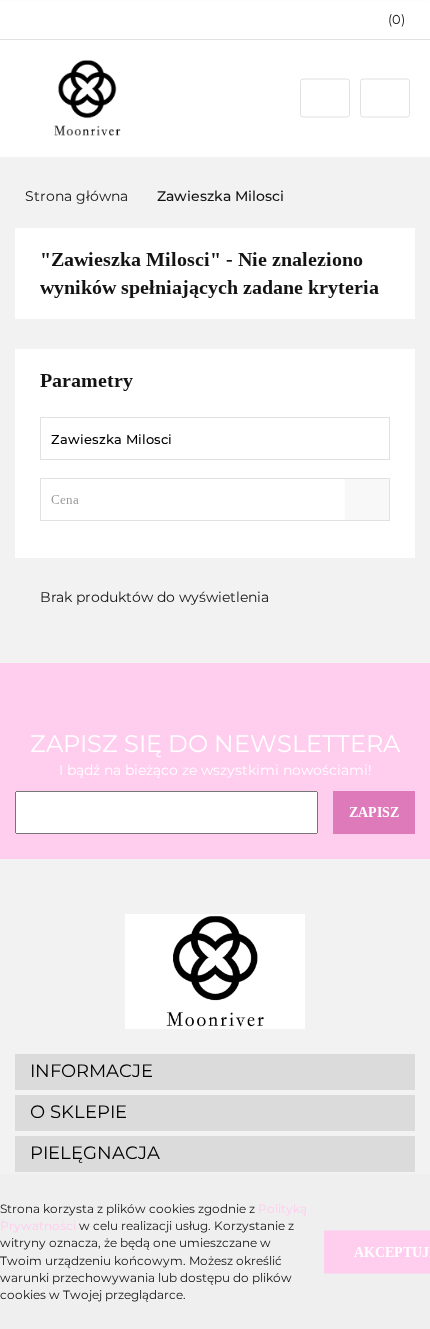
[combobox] (215, 499)
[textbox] (197, 499)
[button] (387, 19)
